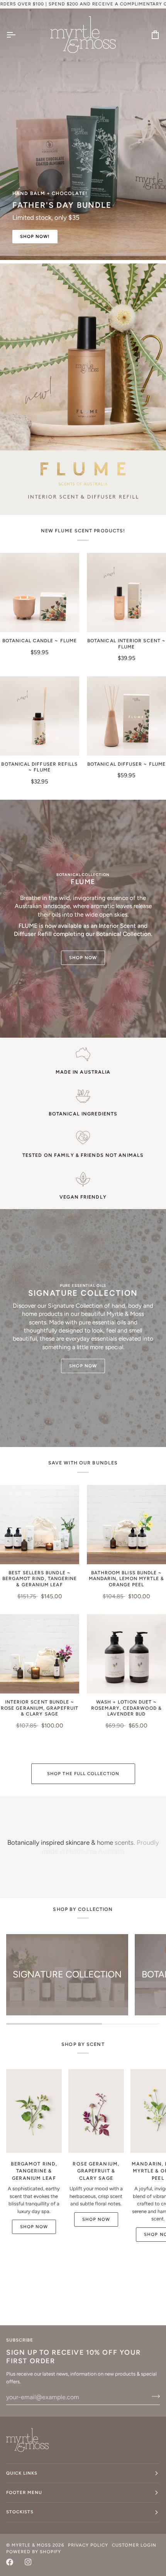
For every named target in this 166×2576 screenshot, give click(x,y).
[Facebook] (10, 2562)
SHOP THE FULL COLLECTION (83, 1774)
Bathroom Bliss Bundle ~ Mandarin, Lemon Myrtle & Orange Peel (127, 1579)
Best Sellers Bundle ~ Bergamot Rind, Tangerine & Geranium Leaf (40, 1579)
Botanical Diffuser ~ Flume (126, 764)
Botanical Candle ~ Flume (40, 641)
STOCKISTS (20, 2512)
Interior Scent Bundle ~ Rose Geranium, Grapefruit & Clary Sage (40, 1708)
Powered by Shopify (34, 2552)
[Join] (153, 2396)
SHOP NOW (83, 958)
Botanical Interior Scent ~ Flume (126, 644)
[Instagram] (28, 2562)
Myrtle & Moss (31, 2545)
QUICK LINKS (22, 2473)
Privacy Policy (88, 2545)
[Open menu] (18, 35)
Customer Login (134, 2545)
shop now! (35, 236)
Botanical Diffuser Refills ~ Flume (39, 767)
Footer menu (24, 2492)
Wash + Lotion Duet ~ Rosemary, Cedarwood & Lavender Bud (126, 1708)
